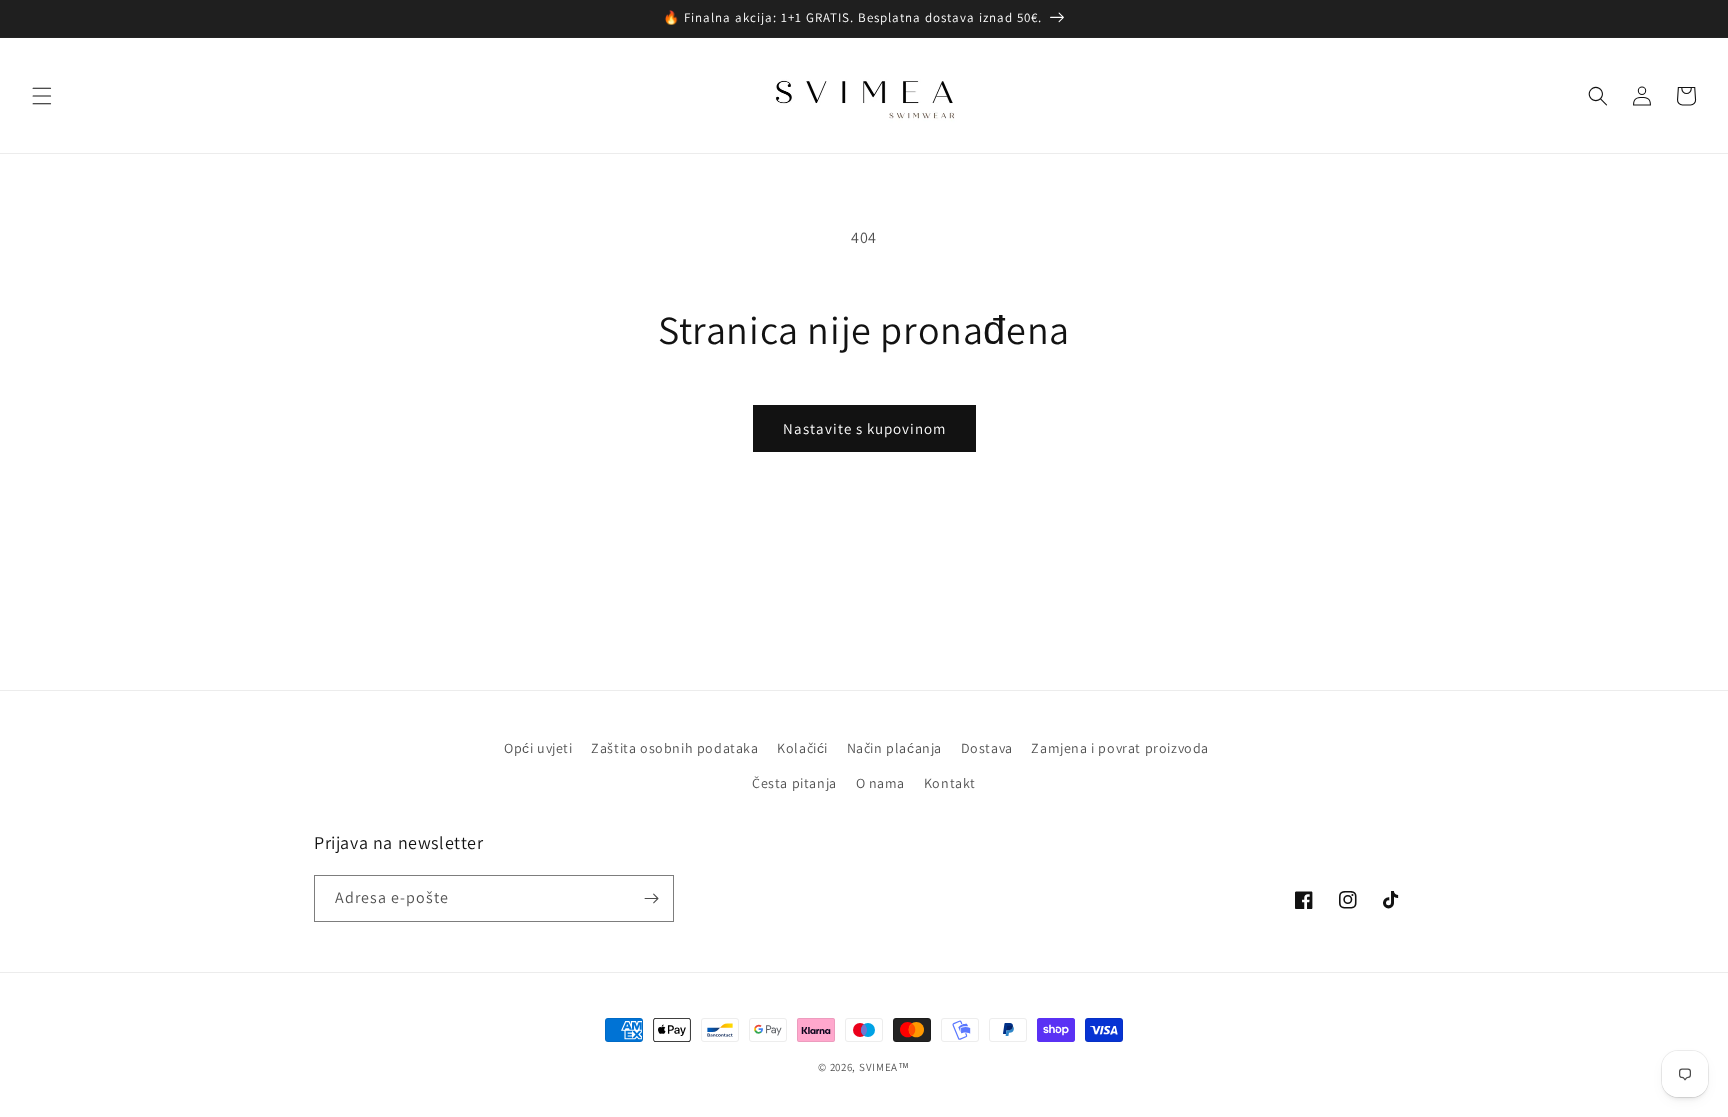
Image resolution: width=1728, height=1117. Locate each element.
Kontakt (950, 783)
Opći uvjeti (538, 748)
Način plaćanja (894, 748)
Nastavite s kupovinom (864, 428)
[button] (42, 96)
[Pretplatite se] (651, 898)
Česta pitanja (794, 783)
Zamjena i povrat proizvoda (1120, 748)
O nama (881, 783)
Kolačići (802, 748)
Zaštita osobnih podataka (674, 748)
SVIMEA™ (884, 1067)
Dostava (987, 748)
